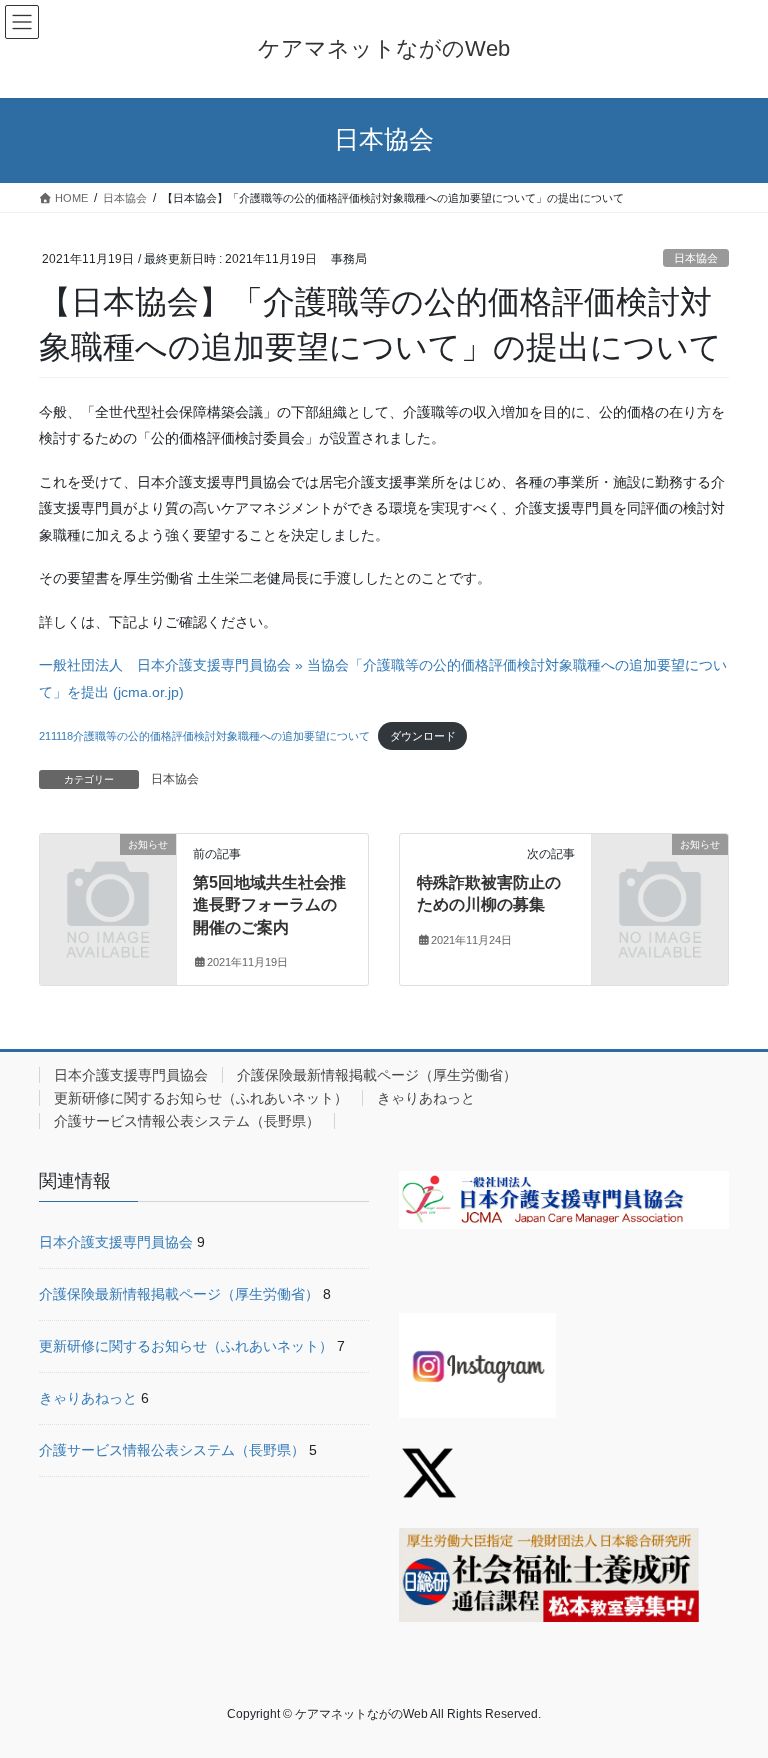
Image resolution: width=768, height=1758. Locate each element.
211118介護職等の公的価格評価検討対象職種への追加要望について (204, 736)
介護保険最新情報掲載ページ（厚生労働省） (377, 1075)
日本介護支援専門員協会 (131, 1075)
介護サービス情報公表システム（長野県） (187, 1121)
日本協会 (696, 258)
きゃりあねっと (426, 1098)
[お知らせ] (108, 875)
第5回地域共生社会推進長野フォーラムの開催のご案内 (269, 905)
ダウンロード (423, 736)
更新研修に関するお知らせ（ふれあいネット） (201, 1098)
